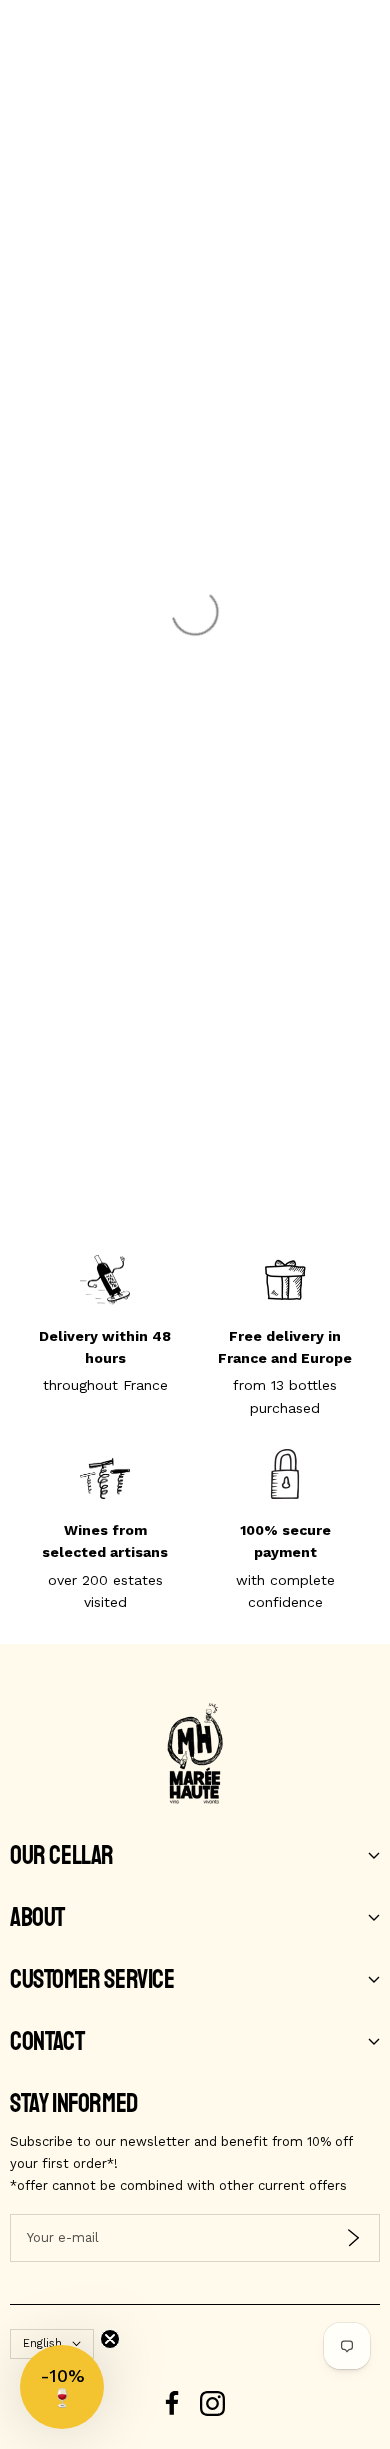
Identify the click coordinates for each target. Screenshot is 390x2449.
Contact (47, 2042)
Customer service (92, 1980)
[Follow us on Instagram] (212, 2403)
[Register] (353, 2237)
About (37, 1918)
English (42, 2343)
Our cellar (62, 1856)
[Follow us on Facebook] (172, 2403)
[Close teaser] (110, 2339)
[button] (62, 2387)
